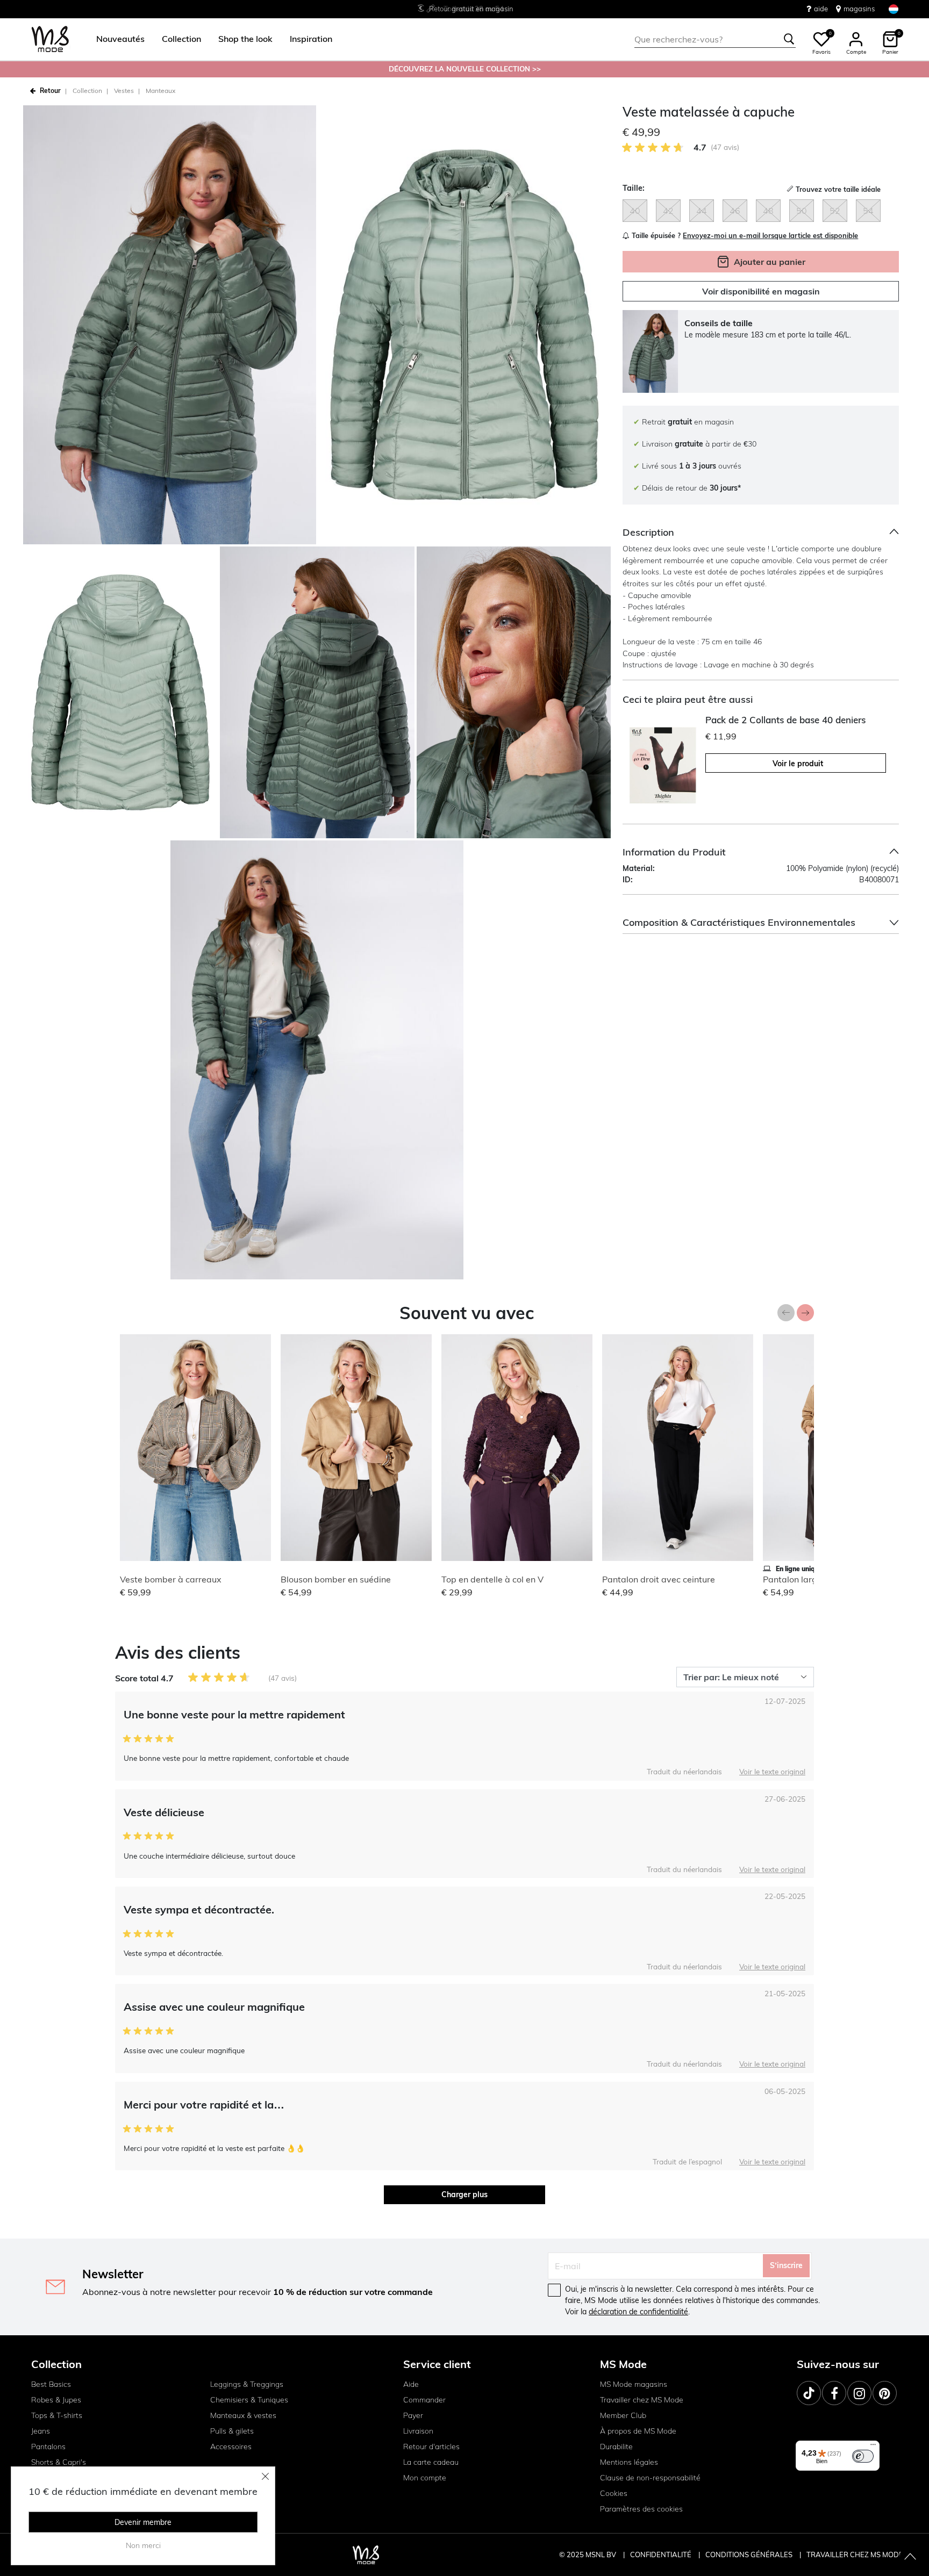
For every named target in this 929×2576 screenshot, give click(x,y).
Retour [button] (50, 91)
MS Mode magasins (634, 2384)
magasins (859, 9)
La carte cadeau (431, 2462)
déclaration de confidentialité (638, 2312)
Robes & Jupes (56, 2400)
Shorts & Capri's (59, 2462)
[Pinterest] (885, 2393)
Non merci (143, 2545)
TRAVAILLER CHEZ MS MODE (855, 2555)
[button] (120, 39)
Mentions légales (629, 2462)
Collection (87, 91)
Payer (413, 2415)
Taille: (634, 188)
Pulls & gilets (232, 2431)
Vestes (124, 91)
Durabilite (616, 2447)
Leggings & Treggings (247, 2384)
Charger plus (464, 2194)
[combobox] (715, 39)
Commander (424, 2400)
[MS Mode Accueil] (50, 39)
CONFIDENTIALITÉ (661, 2555)
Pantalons (48, 2447)
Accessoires (231, 2447)
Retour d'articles (431, 2447)
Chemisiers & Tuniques (249, 2400)
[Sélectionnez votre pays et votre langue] (894, 9)
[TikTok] (809, 2393)
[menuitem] (116, 39)
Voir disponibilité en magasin (761, 292)
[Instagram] (859, 2393)
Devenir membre (143, 2522)
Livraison (418, 2431)
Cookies (614, 2493)
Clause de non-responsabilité (650, 2478)
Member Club (623, 2415)
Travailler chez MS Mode (642, 2400)
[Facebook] (834, 2393)
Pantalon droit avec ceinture (659, 1579)
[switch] (863, 2456)
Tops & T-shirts (57, 2415)
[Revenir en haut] (910, 2557)
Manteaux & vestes (243, 2415)
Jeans (41, 2431)
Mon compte (425, 2478)
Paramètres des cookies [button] (641, 2509)
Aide (411, 2384)
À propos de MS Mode (638, 2431)
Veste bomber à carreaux (171, 1579)
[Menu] (873, 2447)
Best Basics (51, 2384)
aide (821, 9)
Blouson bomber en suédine (336, 1579)
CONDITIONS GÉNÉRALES (750, 2555)
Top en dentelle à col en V (492, 1579)
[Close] (266, 2476)
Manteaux (160, 91)
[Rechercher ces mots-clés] (789, 39)
